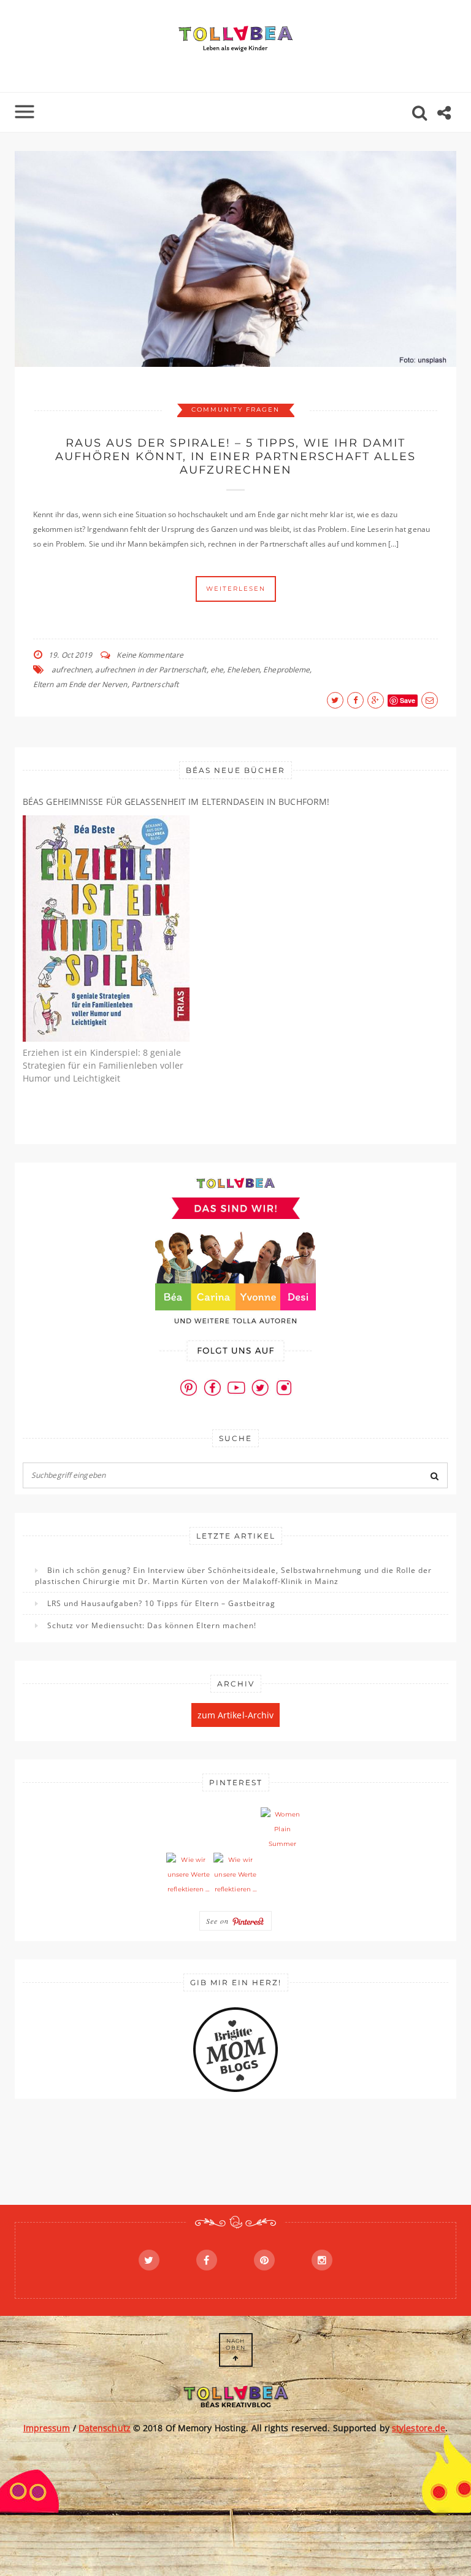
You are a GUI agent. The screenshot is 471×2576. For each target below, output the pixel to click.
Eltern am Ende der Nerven (80, 684)
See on (219, 1921)
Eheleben (243, 670)
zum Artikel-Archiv (236, 1715)
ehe (217, 670)
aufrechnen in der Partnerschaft (151, 670)
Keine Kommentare (150, 655)
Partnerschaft (155, 684)
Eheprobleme (286, 670)
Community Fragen (235, 409)
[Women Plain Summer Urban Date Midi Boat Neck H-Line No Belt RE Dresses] (283, 1829)
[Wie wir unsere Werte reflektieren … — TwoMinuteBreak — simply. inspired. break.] (188, 1875)
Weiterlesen (236, 589)
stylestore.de (419, 2428)
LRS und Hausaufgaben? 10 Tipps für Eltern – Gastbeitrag (161, 1603)
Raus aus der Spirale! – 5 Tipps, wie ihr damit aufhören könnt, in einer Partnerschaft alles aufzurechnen (235, 456)
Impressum (47, 2428)
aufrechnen (71, 670)
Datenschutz (105, 2428)
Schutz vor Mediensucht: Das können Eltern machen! (152, 1625)
